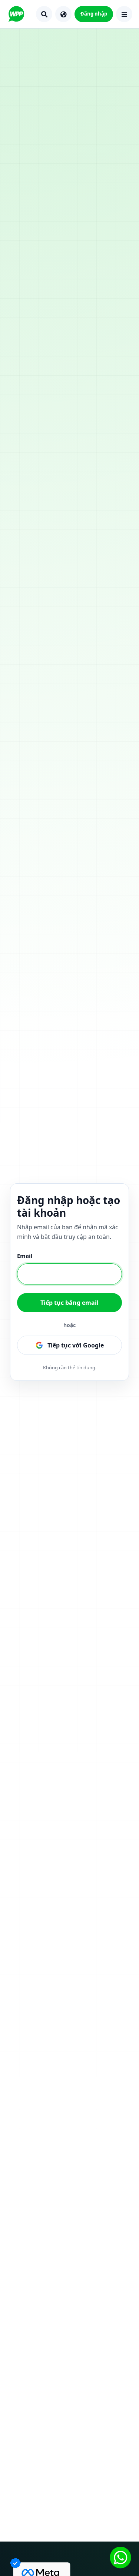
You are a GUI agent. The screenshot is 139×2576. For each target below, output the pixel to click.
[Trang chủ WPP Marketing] (16, 14)
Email (25, 1256)
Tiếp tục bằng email (69, 1303)
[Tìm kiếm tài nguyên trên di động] (44, 14)
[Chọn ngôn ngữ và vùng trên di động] (63, 14)
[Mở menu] (124, 14)
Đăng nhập (94, 14)
